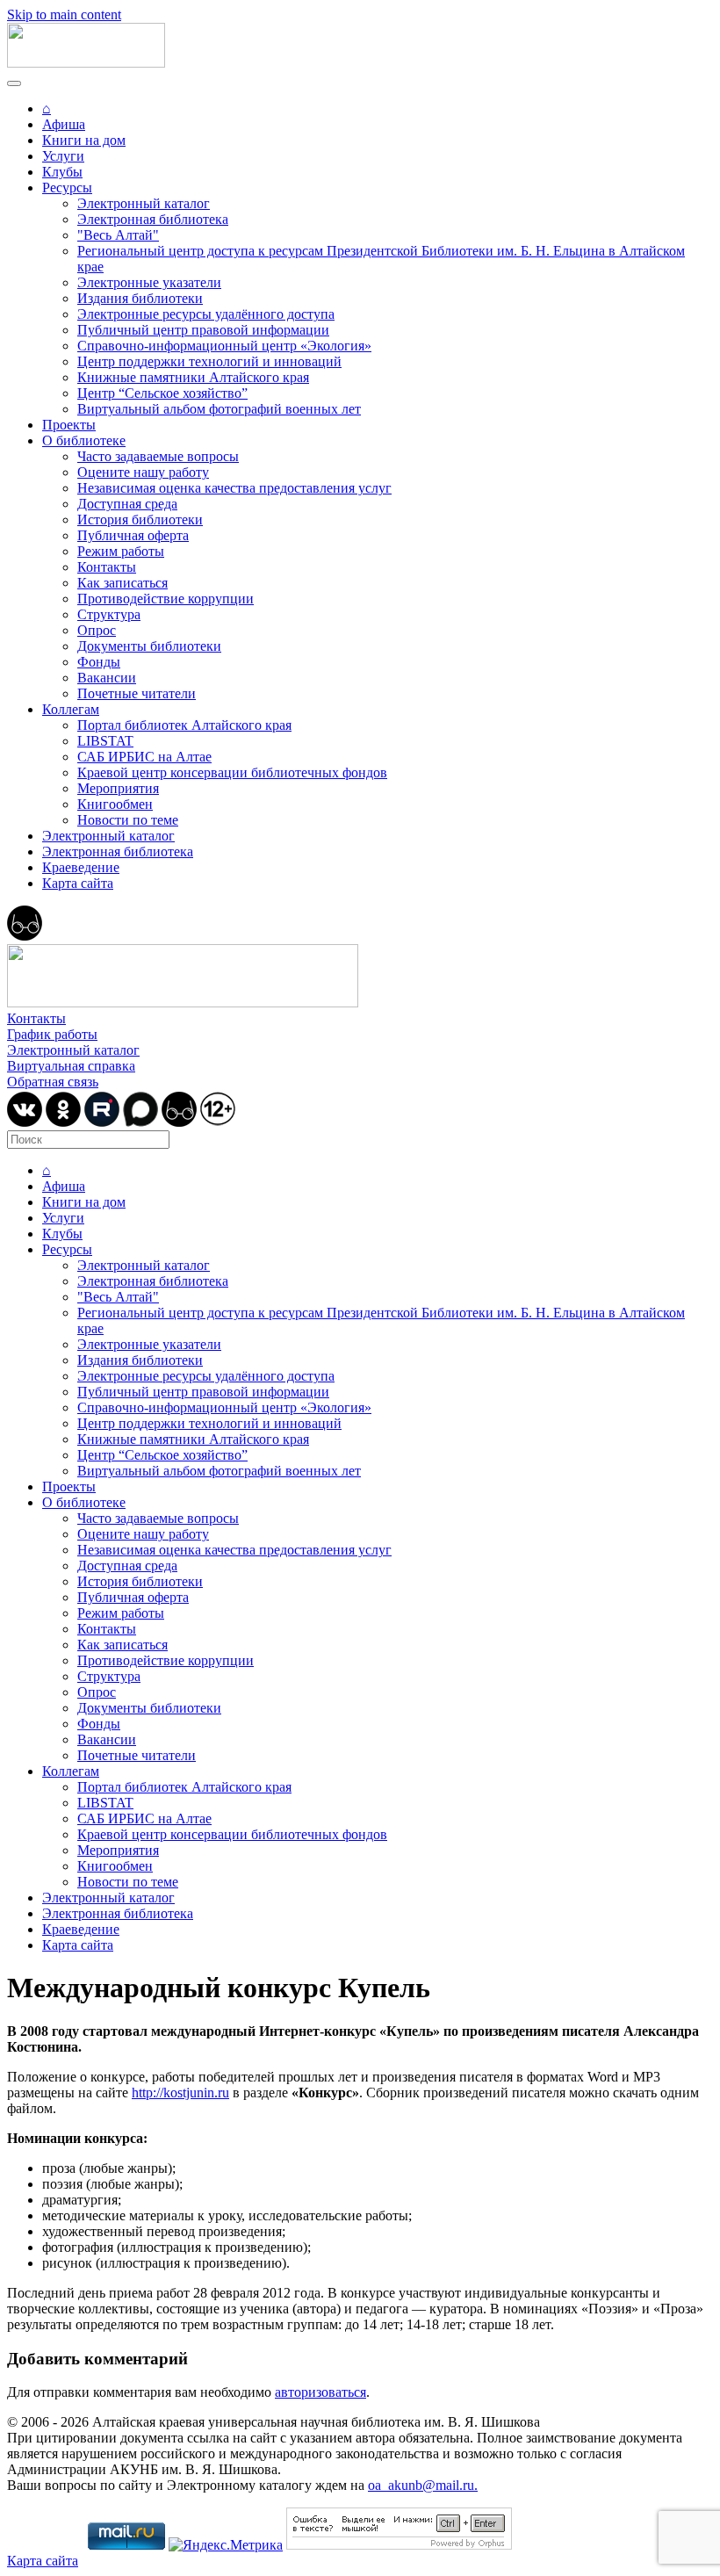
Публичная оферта (133, 535)
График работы (52, 1034)
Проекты (69, 425)
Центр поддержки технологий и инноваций (209, 361)
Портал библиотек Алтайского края (184, 725)
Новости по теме (128, 820)
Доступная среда (127, 504)
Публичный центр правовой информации (203, 330)
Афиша (64, 124)
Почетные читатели (137, 693)
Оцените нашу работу (143, 472)
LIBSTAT (105, 741)
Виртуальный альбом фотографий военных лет (219, 409)
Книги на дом (84, 140)
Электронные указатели (149, 282)
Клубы (62, 172)
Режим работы (121, 551)
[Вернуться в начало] (86, 63)
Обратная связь (53, 1082)
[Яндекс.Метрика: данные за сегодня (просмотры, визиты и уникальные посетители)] (226, 2545)
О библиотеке (84, 440)
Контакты (107, 567)
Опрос (97, 630)
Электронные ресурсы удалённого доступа (206, 314)
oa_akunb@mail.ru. (423, 2485)
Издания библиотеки (140, 298)
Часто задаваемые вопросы (158, 456)
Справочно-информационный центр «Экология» (224, 346)
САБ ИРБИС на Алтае (144, 757)
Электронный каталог (144, 203)
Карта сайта (78, 883)
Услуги (63, 156)
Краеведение (81, 867)
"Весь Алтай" (118, 235)
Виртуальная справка (71, 1066)
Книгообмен (115, 804)
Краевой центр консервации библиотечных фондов (232, 772)
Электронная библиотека (153, 219)
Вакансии (107, 678)
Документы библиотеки (149, 646)
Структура (109, 614)
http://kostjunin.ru (180, 2093)
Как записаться (122, 583)
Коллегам (71, 709)
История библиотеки (140, 520)
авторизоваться (320, 2392)
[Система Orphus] (399, 2545)
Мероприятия (118, 788)
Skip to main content (64, 14)
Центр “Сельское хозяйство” (162, 393)
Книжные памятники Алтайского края (193, 377)
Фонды (99, 662)
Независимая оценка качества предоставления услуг (234, 488)
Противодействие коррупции (166, 599)
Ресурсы (67, 188)
